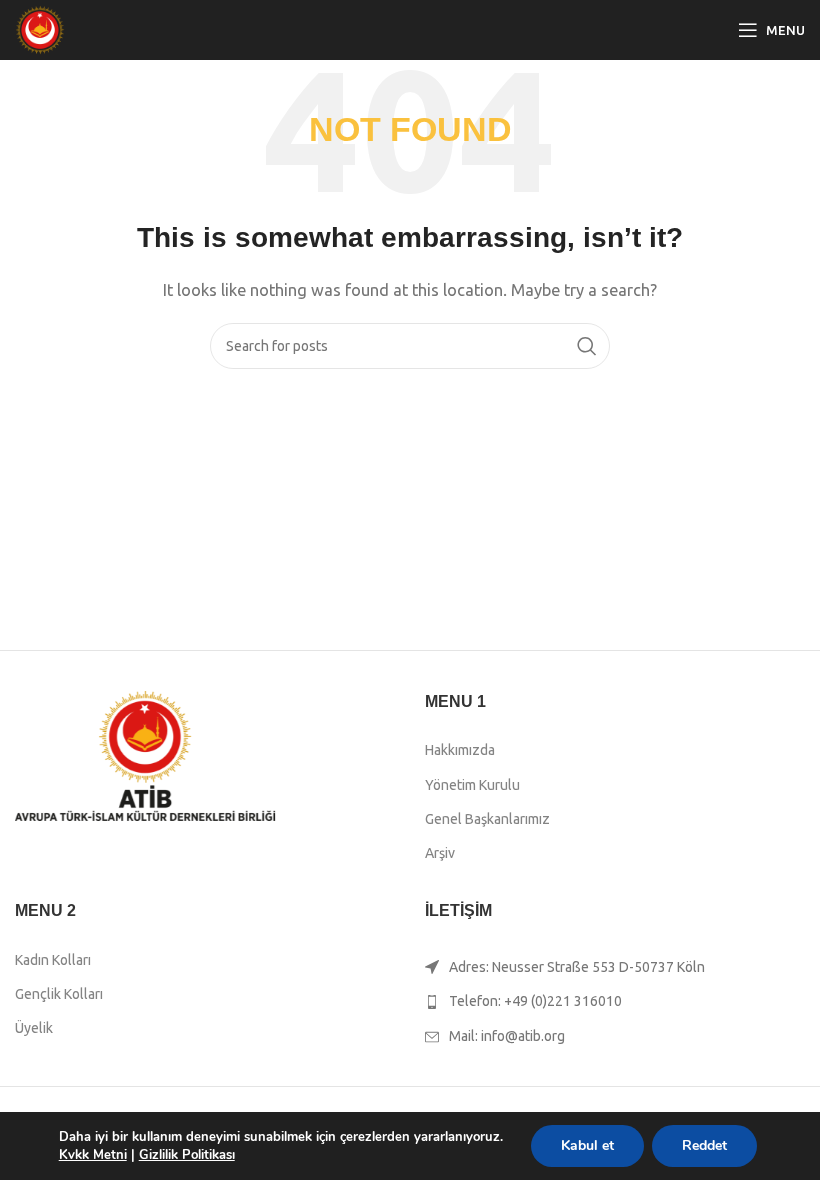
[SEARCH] (587, 346)
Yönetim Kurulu (472, 785)
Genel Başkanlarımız (487, 819)
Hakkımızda (460, 750)
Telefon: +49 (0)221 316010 (535, 1001)
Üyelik (34, 1028)
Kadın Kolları (53, 960)
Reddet (704, 1145)
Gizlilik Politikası (187, 1155)
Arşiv (440, 853)
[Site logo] (40, 28)
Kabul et (587, 1145)
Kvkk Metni (93, 1155)
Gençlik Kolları (59, 994)
